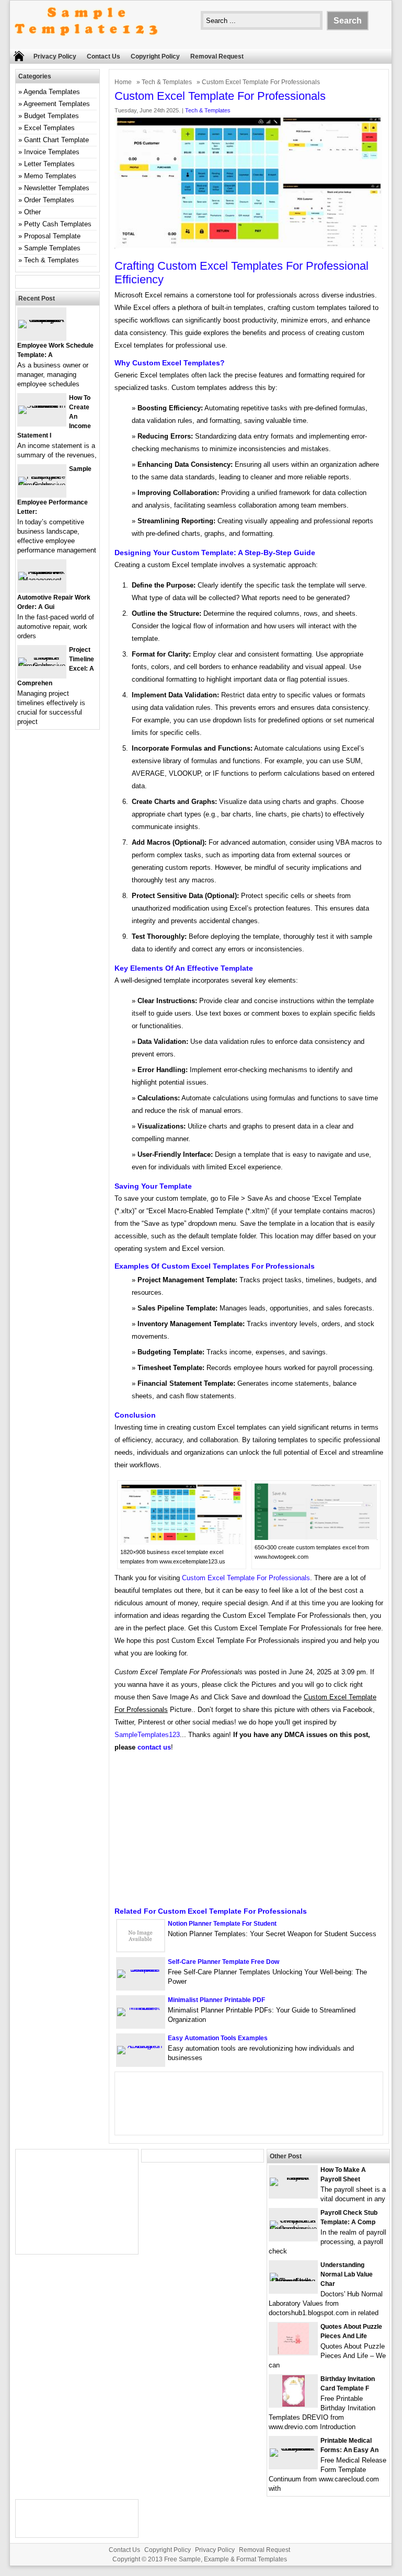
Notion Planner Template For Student (222, 1924)
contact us (154, 1747)
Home (123, 82)
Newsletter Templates (57, 188)
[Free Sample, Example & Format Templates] (86, 44)
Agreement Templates (57, 104)
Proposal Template (52, 236)
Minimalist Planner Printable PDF (216, 2000)
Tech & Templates (167, 82)
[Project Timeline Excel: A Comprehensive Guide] (42, 666)
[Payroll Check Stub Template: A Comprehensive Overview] (293, 2229)
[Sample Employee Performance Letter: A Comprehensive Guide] (42, 485)
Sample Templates (52, 248)
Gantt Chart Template (56, 140)
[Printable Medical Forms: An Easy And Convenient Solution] (293, 2448)
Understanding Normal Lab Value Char (347, 2274)
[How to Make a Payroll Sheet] (293, 2177)
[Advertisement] (249, 1833)
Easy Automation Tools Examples (218, 2038)
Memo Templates (50, 176)
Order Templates (49, 200)
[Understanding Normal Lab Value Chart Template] (293, 2281)
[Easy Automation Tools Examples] (141, 2046)
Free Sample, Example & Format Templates (226, 2559)
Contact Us (104, 56)
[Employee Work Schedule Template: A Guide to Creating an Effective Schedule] (42, 320)
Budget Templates (51, 116)
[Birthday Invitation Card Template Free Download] (294, 2404)
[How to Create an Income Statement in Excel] (42, 405)
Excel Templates (49, 128)
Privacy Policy (55, 56)
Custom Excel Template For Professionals (246, 1578)
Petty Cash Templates (58, 224)
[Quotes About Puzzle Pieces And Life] (293, 2352)
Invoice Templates (52, 152)
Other (32, 212)
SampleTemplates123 (147, 1735)
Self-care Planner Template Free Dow (223, 1962)
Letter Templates (49, 164)
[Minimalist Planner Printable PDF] (141, 2008)
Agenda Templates (52, 92)
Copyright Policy (155, 56)
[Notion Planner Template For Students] (141, 1949)
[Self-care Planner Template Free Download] (141, 1969)
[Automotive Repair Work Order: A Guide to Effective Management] (42, 580)
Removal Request (217, 56)
